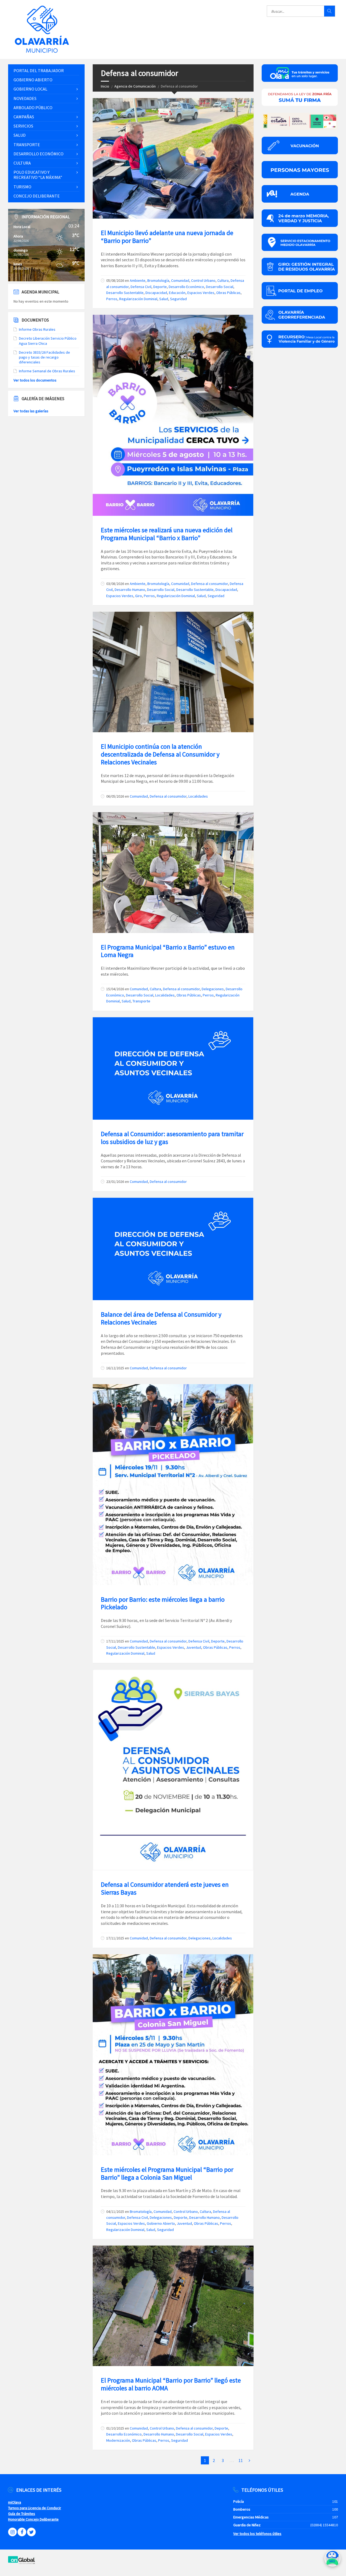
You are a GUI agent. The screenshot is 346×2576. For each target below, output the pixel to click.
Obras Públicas (228, 293)
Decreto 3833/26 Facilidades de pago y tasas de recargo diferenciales (44, 357)
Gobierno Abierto (161, 2223)
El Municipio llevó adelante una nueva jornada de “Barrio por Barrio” (167, 237)
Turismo (22, 187)
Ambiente (138, 280)
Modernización (118, 2440)
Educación (177, 293)
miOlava (15, 2502)
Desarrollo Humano (130, 590)
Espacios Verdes (201, 293)
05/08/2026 (115, 280)
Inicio (105, 86)
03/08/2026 (115, 584)
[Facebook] (22, 2532)
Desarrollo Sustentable (125, 293)
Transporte (141, 1001)
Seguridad (178, 299)
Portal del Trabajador (39, 71)
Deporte (160, 287)
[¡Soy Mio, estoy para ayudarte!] (332, 2560)
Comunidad (180, 280)
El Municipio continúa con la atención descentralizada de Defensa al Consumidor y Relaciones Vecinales (160, 754)
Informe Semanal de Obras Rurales (47, 371)
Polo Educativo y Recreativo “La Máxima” (38, 175)
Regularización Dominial (138, 299)
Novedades (25, 98)
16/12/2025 (115, 1368)
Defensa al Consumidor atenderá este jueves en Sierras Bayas (165, 1888)
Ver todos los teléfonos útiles (257, 2534)
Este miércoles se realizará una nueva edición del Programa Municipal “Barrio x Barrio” (167, 534)
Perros (112, 299)
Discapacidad (156, 293)
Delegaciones (213, 989)
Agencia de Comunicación (135, 86)
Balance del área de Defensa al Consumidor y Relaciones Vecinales (161, 1318)
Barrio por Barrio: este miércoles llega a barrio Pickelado (163, 1603)
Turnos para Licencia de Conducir (35, 2508)
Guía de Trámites (22, 2514)
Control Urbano (203, 280)
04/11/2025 (115, 2212)
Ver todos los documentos (35, 380)
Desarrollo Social (220, 287)
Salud (164, 299)
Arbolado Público (33, 108)
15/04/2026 (115, 989)
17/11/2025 (115, 1641)
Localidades (198, 796)
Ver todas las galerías (31, 411)
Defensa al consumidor (209, 584)
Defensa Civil (141, 287)
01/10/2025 (115, 2428)
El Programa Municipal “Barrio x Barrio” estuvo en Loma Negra (168, 951)
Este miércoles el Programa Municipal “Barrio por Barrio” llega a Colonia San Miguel (167, 2173)
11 (241, 2460)
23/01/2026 (115, 1182)
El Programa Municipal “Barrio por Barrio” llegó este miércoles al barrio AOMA (171, 2384)
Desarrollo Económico (186, 287)
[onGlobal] (22, 2563)
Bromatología (158, 280)
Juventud (194, 1647)
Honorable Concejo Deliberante (33, 2519)
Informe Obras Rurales (37, 329)
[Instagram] (12, 2532)
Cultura (223, 280)
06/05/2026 (115, 796)
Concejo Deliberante (37, 196)
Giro (139, 596)
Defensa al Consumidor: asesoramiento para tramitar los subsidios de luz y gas (172, 1138)
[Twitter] (31, 2532)
